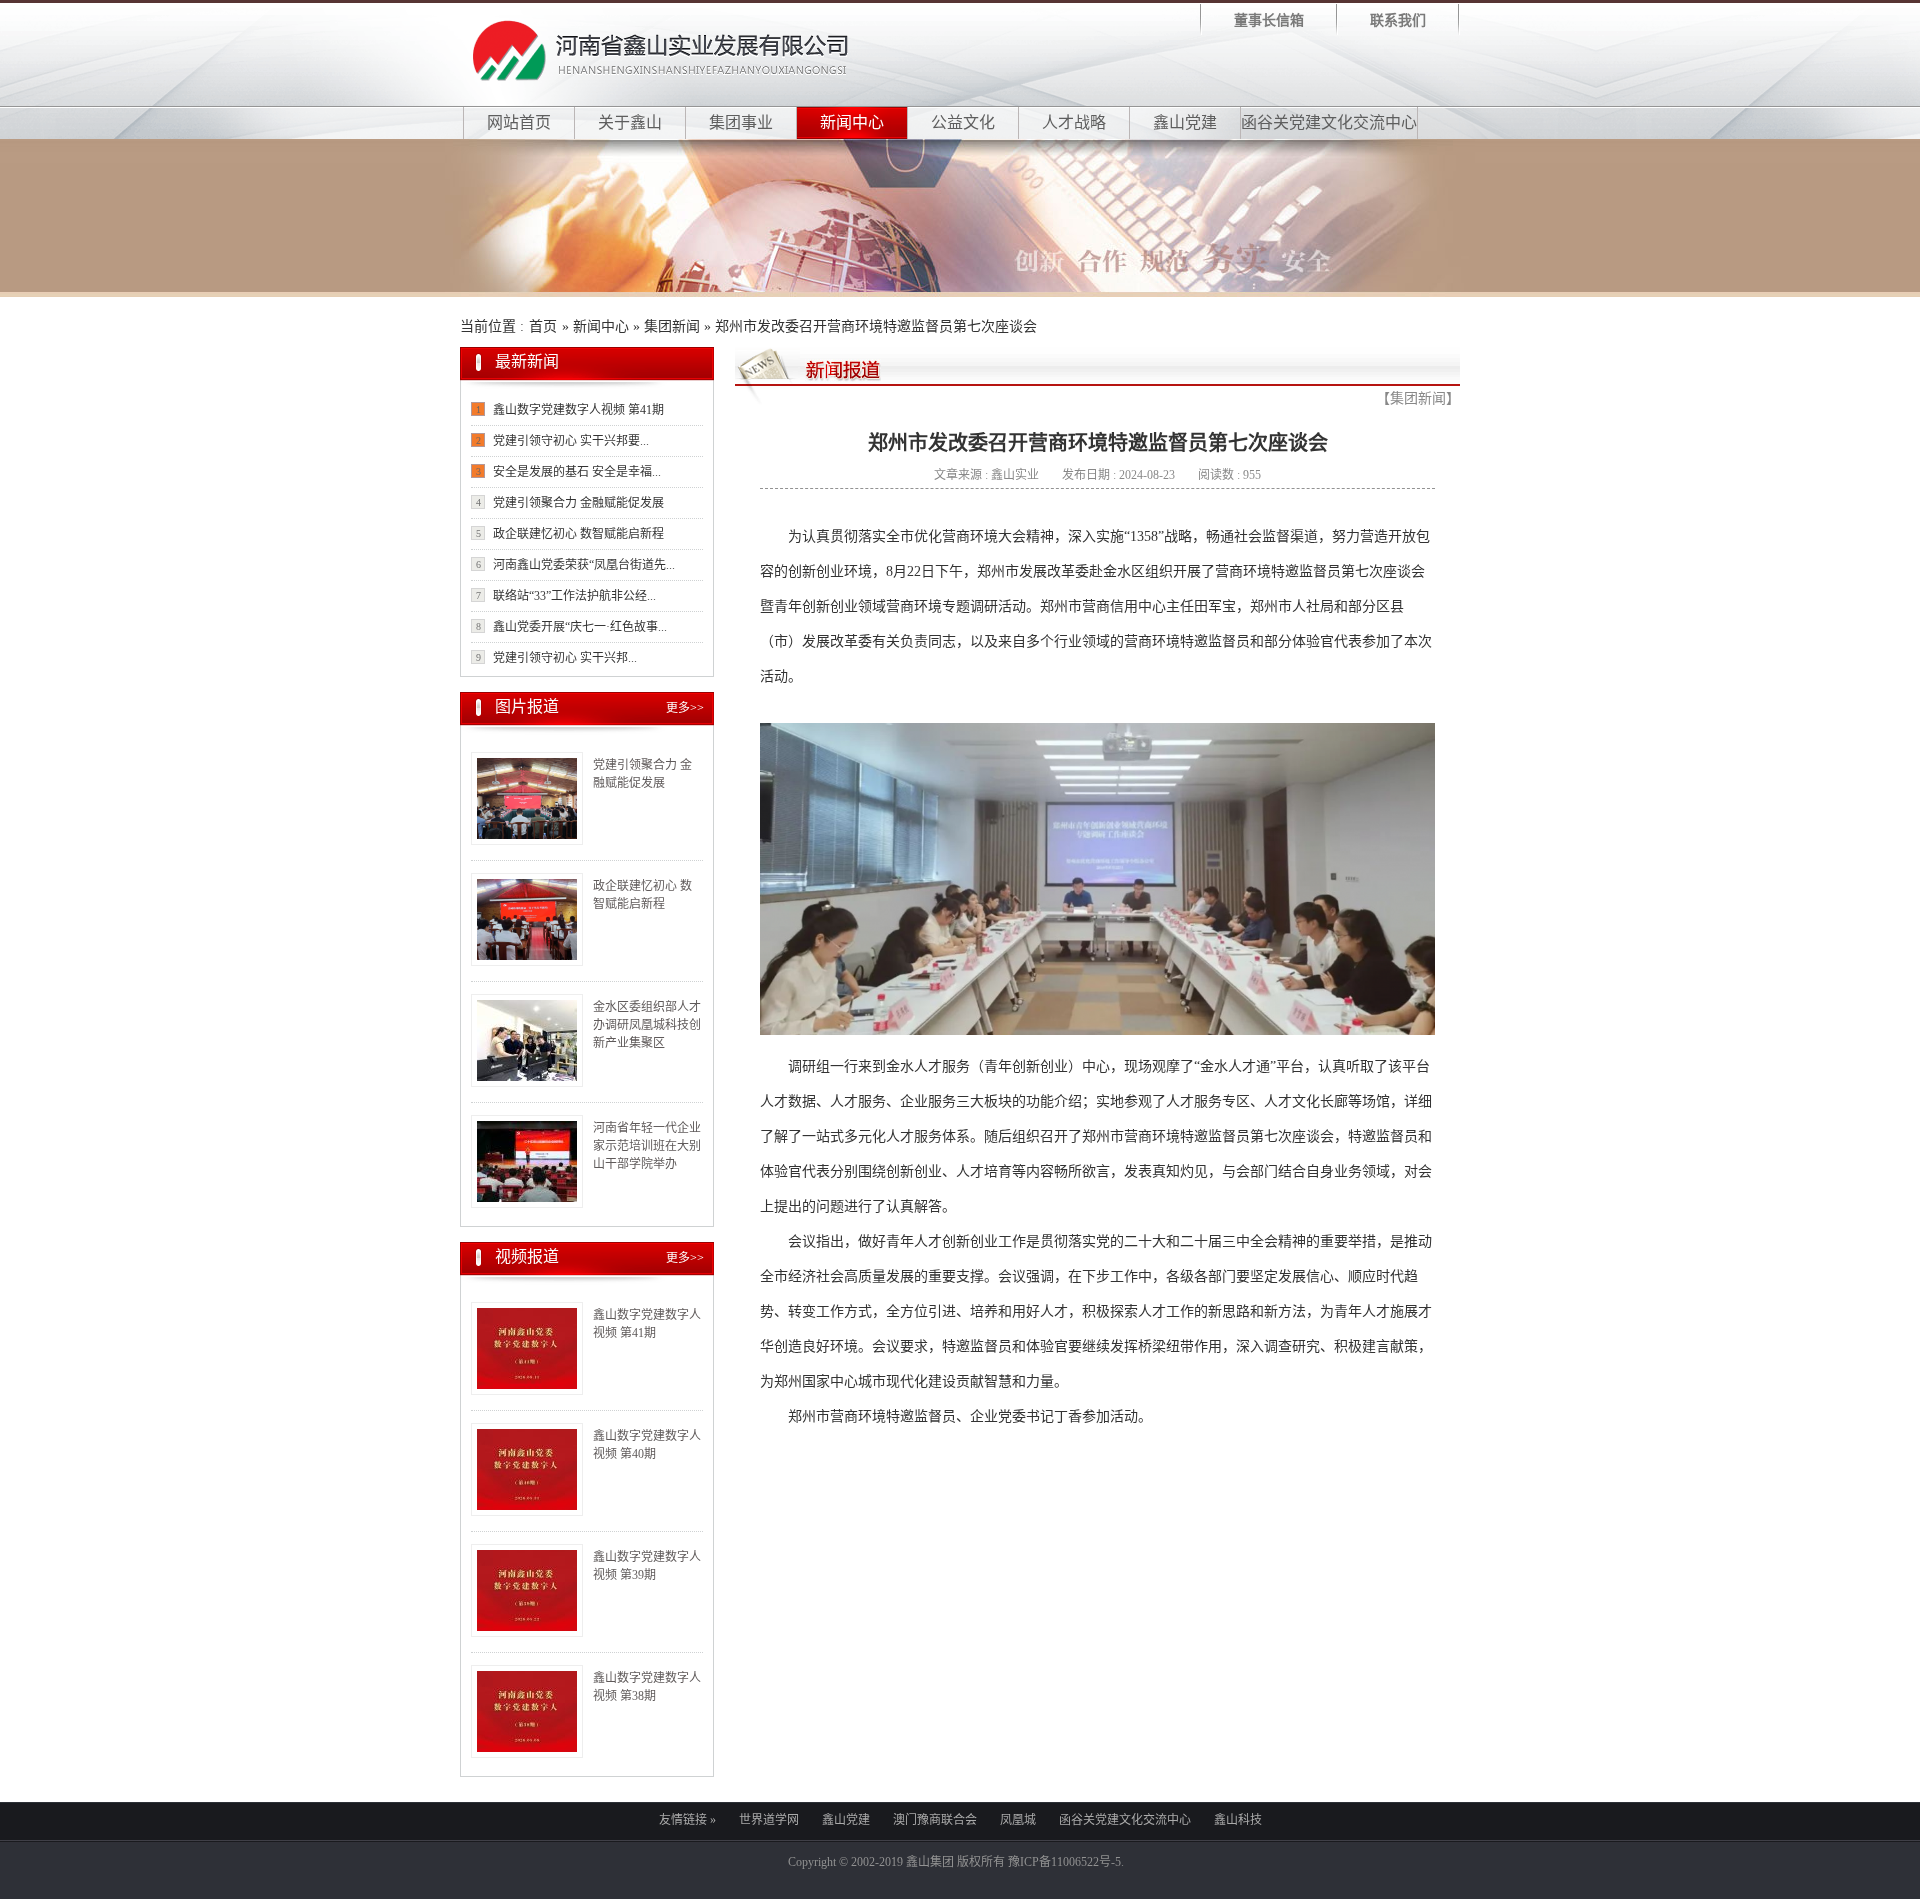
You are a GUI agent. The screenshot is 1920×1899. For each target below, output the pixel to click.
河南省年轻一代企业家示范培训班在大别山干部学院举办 (647, 1146)
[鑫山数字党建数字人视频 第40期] (527, 1469)
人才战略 (1074, 122)
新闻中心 (852, 122)
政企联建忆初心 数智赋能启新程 (578, 534)
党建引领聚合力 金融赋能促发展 (578, 503)
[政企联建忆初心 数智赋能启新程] (527, 919)
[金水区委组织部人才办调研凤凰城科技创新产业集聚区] (527, 1040)
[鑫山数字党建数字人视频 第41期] (527, 1348)
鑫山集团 (930, 1862)
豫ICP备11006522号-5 (1064, 1862)
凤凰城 (1018, 1820)
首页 (543, 326)
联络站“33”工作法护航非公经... (574, 596)
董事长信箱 (1269, 20)
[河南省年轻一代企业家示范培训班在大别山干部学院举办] (527, 1161)
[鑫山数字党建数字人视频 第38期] (527, 1711)
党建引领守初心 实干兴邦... (565, 658)
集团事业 (741, 122)
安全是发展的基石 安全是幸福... (577, 472)
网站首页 (519, 122)
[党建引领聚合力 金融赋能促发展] (527, 798)
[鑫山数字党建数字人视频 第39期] (527, 1590)
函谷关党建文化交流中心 (1329, 122)
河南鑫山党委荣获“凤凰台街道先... (584, 565)
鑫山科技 (1238, 1820)
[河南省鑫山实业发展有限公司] (660, 77)
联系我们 (1398, 20)
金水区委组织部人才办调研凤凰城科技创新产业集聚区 (647, 1025)
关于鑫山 (630, 122)
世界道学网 (769, 1820)
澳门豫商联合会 (935, 1820)
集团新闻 (672, 326)
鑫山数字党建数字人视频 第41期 (578, 410)
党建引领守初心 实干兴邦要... (571, 441)
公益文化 (963, 122)
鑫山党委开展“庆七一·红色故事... (580, 627)
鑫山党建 (1185, 122)
